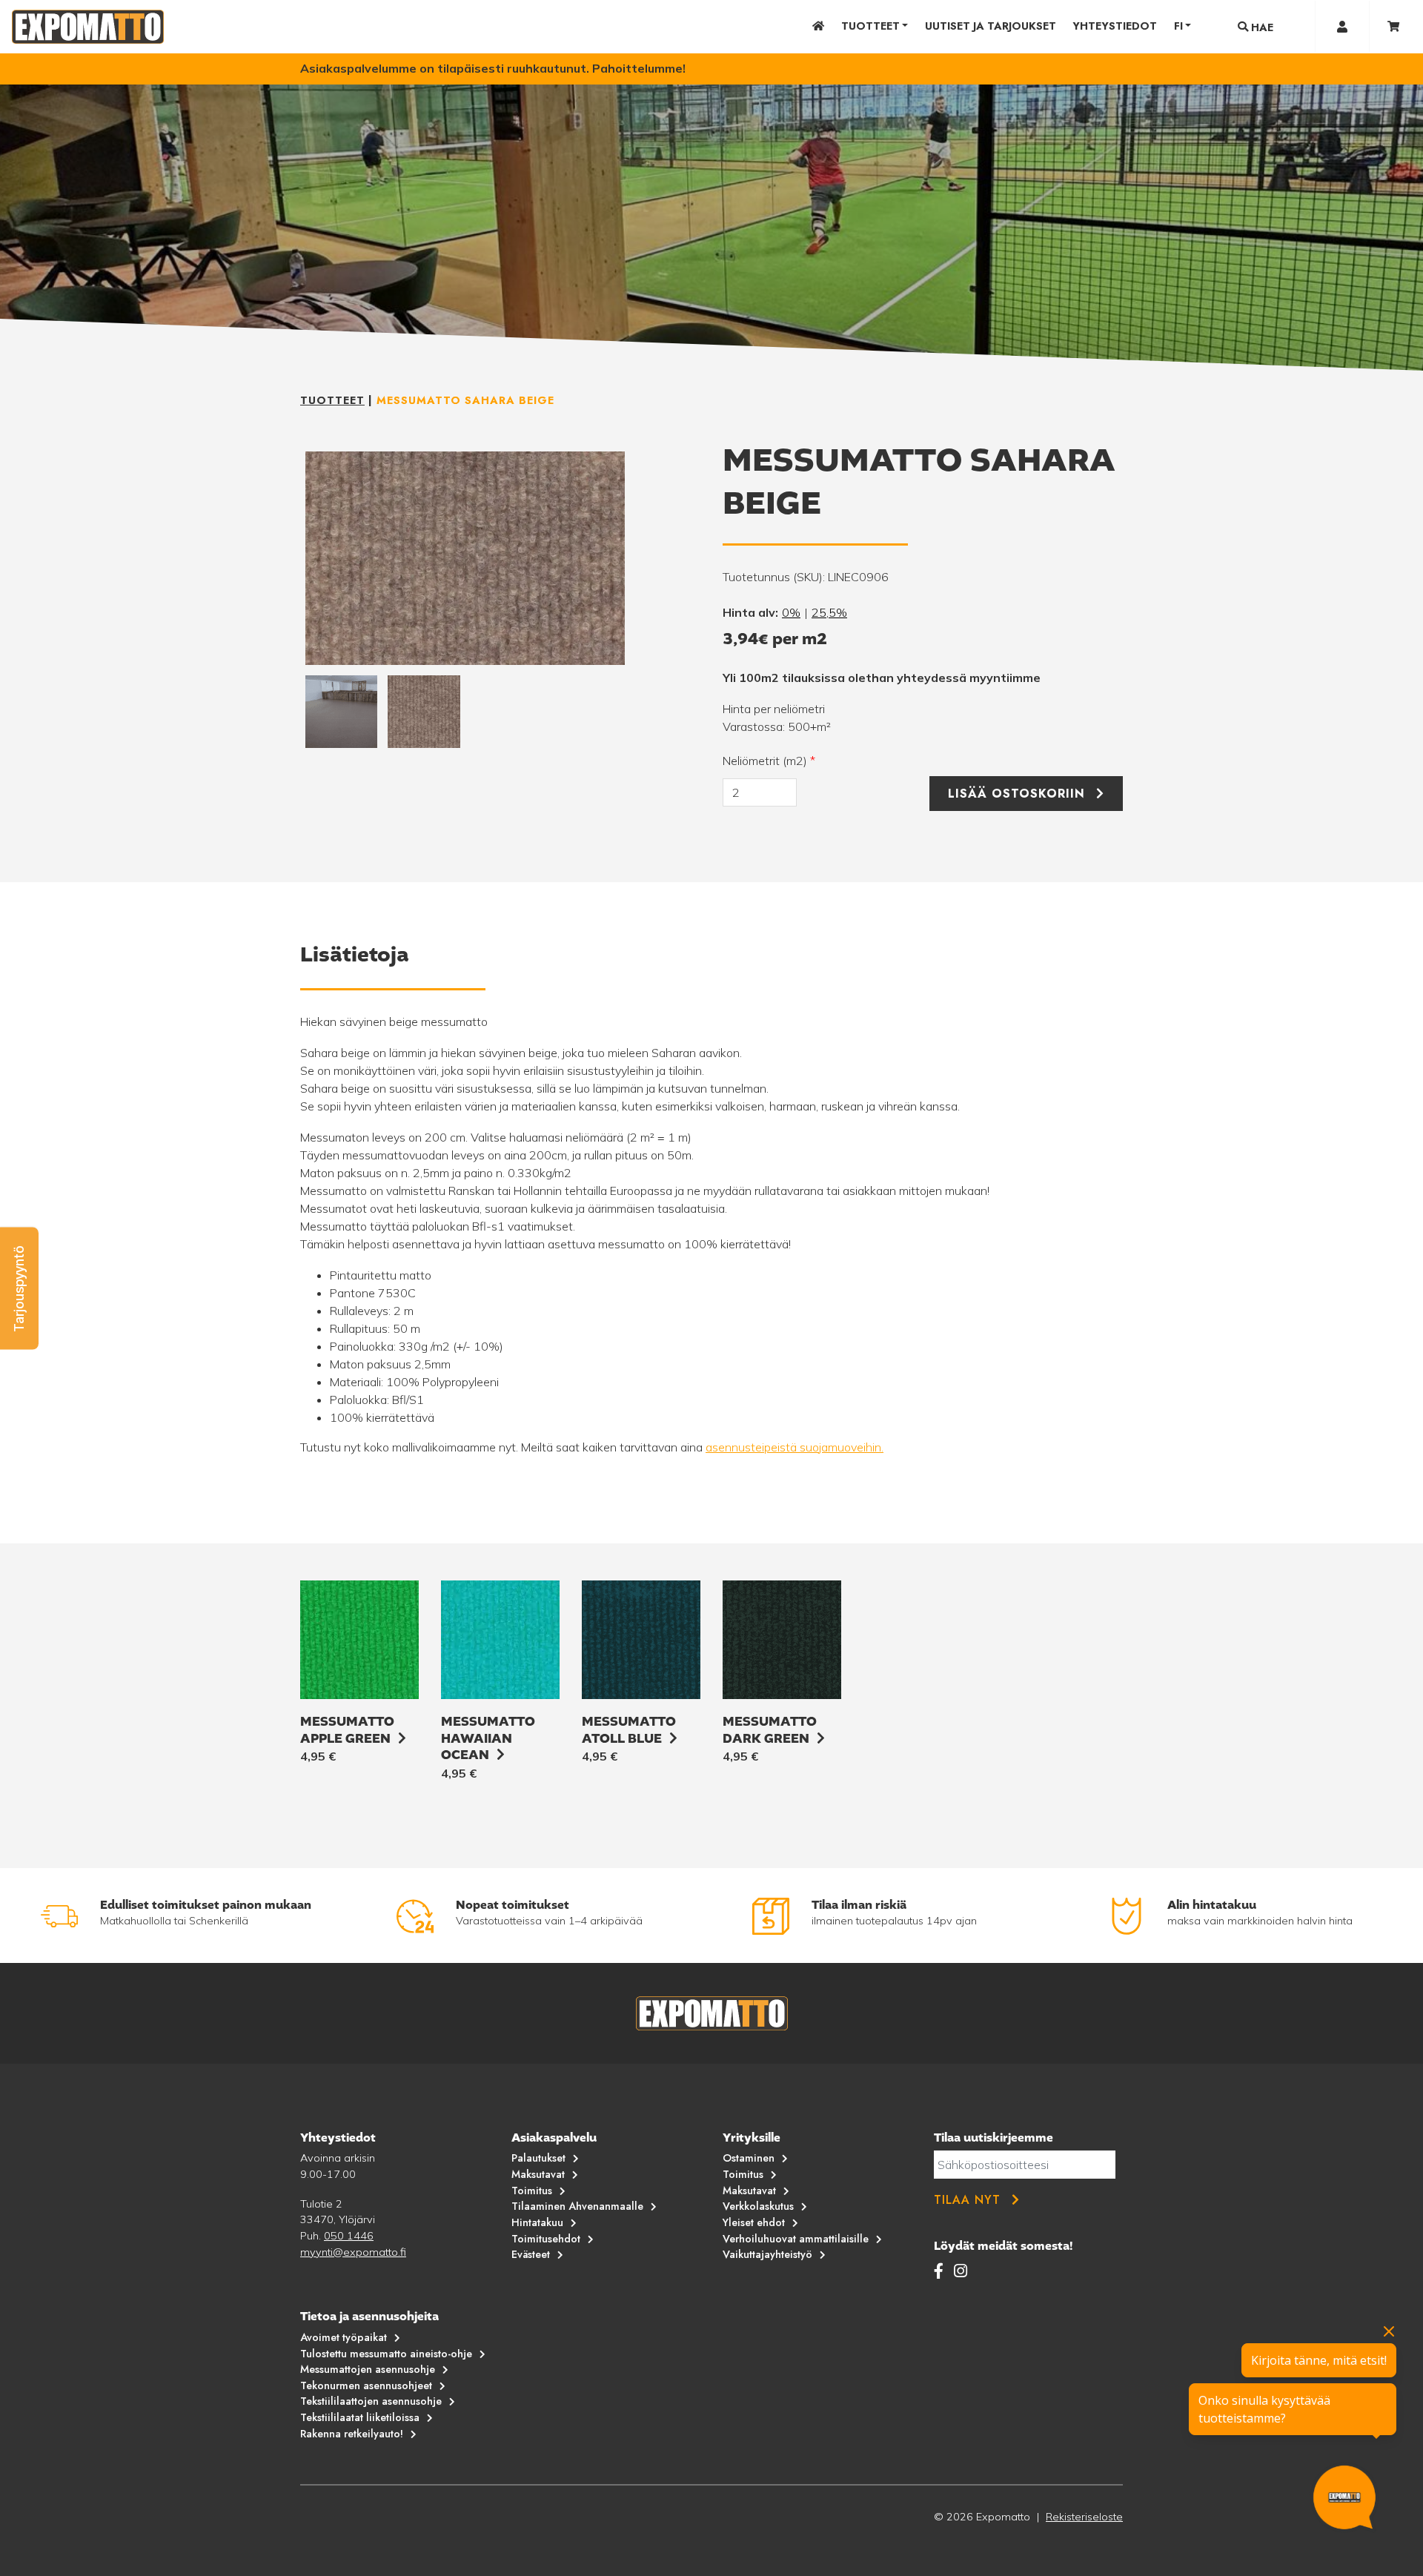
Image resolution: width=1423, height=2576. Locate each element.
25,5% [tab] (829, 612)
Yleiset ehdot (754, 2222)
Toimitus (532, 2191)
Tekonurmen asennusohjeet (366, 2385)
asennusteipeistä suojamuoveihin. (795, 1447)
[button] (19, 1288)
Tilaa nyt (967, 2200)
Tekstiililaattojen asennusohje (371, 2401)
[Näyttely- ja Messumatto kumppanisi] (88, 27)
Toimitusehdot (546, 2239)
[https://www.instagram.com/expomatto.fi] (961, 2271)
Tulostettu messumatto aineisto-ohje (386, 2354)
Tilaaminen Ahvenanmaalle (577, 2206)
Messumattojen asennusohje (368, 2369)
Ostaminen (749, 2158)
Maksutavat (538, 2174)
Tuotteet (870, 26)
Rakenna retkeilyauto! (352, 2434)
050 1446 (349, 2236)
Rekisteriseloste (1084, 2517)
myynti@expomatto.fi (353, 2252)
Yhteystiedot (1115, 26)
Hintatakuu (537, 2222)
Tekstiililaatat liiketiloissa (360, 2417)
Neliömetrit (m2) (769, 761)
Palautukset (538, 2158)
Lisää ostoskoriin (1016, 794)
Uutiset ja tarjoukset (991, 26)
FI (1178, 26)
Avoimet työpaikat (344, 2337)
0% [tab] (791, 612)
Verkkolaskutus (758, 2206)
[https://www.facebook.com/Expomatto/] (941, 2271)
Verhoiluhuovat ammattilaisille (796, 2239)
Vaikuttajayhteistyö (767, 2254)
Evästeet (531, 2254)
